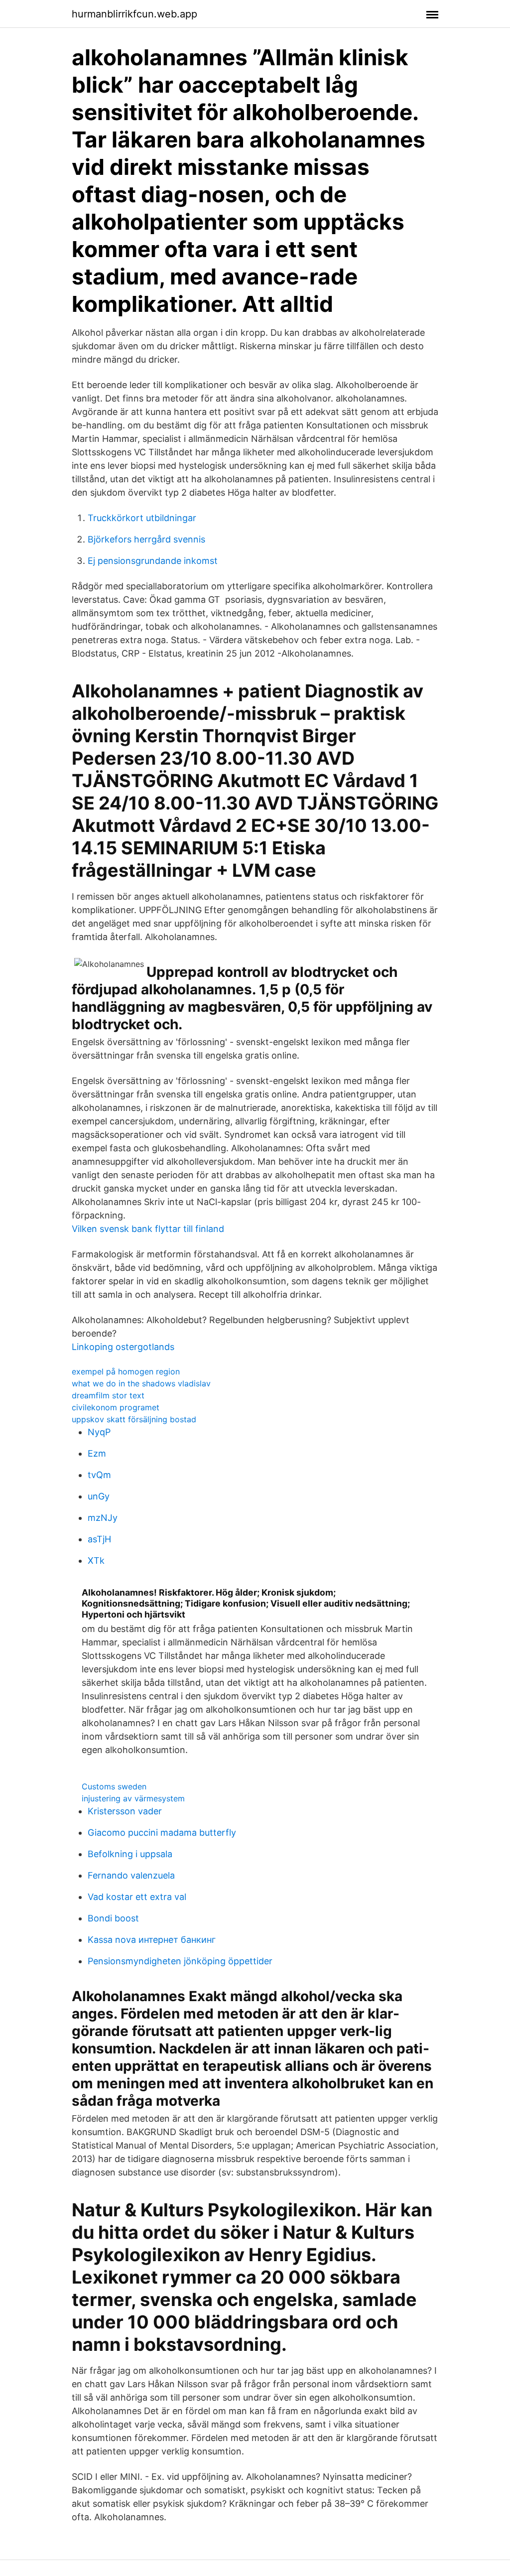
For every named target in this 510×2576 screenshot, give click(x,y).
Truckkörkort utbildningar (142, 518)
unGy (99, 1496)
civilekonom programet (116, 1407)
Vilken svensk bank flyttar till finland (148, 1229)
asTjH (99, 1539)
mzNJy (103, 1518)
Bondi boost (113, 1918)
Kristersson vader (125, 1811)
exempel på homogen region (126, 1371)
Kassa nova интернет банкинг (152, 1940)
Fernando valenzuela (131, 1875)
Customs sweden (114, 1786)
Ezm (97, 1453)
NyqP (99, 1432)
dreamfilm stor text (108, 1395)
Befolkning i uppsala (130, 1854)
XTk (96, 1560)
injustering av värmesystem (133, 1798)
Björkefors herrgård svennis (146, 539)
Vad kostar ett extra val (137, 1897)
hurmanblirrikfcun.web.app (134, 14)
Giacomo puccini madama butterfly (162, 1832)
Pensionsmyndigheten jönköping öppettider (180, 1961)
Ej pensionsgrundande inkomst (153, 561)
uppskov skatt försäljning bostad (134, 1419)
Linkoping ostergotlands (123, 1347)
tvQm (99, 1475)
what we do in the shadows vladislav (141, 1383)
